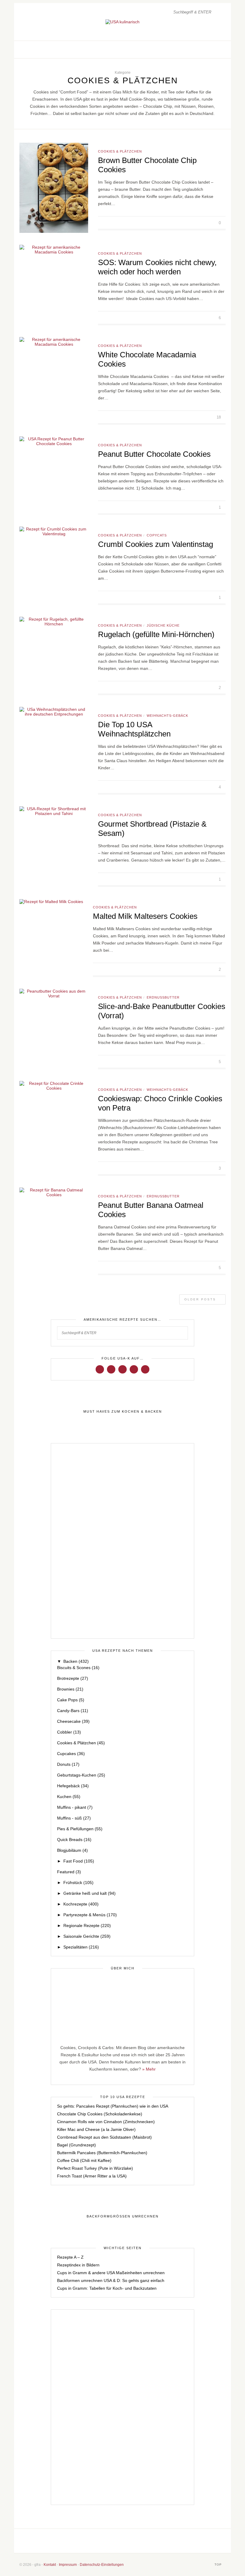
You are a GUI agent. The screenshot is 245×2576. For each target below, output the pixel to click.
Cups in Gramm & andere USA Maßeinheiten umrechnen (111, 2273)
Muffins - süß (74, 1818)
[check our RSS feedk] (164, 2541)
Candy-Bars (73, 1711)
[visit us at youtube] (134, 1369)
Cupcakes (71, 1754)
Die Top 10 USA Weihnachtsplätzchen (134, 729)
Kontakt (50, 2565)
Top (219, 2565)
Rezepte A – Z (70, 2257)
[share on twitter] (198, 223)
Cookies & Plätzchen (120, 151)
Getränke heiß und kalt (89, 1893)
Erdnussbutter (163, 997)
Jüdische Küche (163, 625)
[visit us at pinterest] (215, 50)
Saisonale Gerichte (87, 1936)
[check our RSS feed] (221, 50)
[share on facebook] (191, 223)
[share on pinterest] (205, 223)
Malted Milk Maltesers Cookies (145, 916)
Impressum (68, 2565)
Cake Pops (71, 1700)
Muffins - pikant (75, 1807)
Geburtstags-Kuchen (81, 1775)
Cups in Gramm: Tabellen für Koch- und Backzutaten (107, 2288)
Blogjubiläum (72, 1850)
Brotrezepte (73, 1678)
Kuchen (69, 1797)
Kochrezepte (81, 1904)
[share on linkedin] (211, 223)
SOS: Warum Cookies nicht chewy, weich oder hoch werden (157, 267)
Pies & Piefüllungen (80, 1829)
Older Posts (201, 1299)
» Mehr (149, 2069)
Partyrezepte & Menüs (90, 1915)
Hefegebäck (73, 1786)
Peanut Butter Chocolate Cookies (154, 454)
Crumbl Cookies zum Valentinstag (156, 544)
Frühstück (78, 1883)
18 (219, 417)
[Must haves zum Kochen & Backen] (122, 1412)
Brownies (70, 1689)
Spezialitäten (81, 1947)
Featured (69, 1872)
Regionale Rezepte (87, 1926)
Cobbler (69, 1732)
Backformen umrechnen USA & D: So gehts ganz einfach (111, 2280)
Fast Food (79, 1861)
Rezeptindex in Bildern (78, 2265)
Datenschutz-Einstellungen (102, 2565)
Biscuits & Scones (78, 1668)
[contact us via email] (144, 2541)
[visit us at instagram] (209, 50)
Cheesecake (73, 1721)
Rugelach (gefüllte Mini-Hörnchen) (156, 634)
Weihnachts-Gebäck (167, 716)
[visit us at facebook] (202, 50)
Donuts (68, 1764)
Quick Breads (74, 1840)
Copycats (157, 535)
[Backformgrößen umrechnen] (122, 2217)
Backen (76, 1661)
